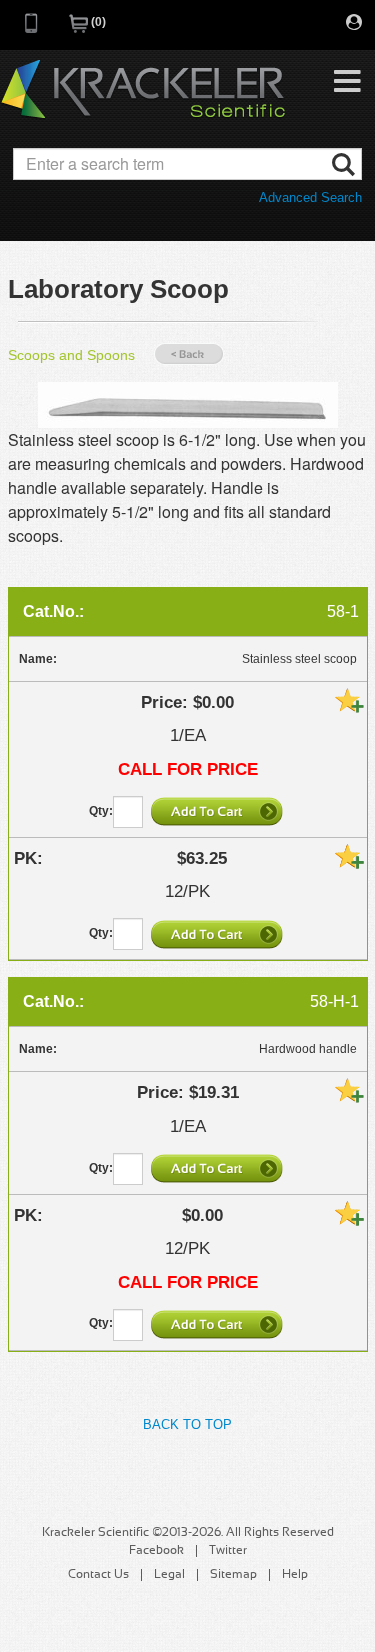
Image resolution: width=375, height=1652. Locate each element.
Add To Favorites (349, 700)
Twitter (228, 1551)
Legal (169, 1575)
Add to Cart (219, 811)
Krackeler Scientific (143, 90)
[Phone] (32, 29)
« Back (189, 354)
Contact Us (98, 1575)
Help (295, 1575)
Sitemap (233, 1575)
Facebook (156, 1551)
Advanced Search (310, 197)
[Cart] (80, 29)
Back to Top (187, 1424)
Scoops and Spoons (71, 355)
